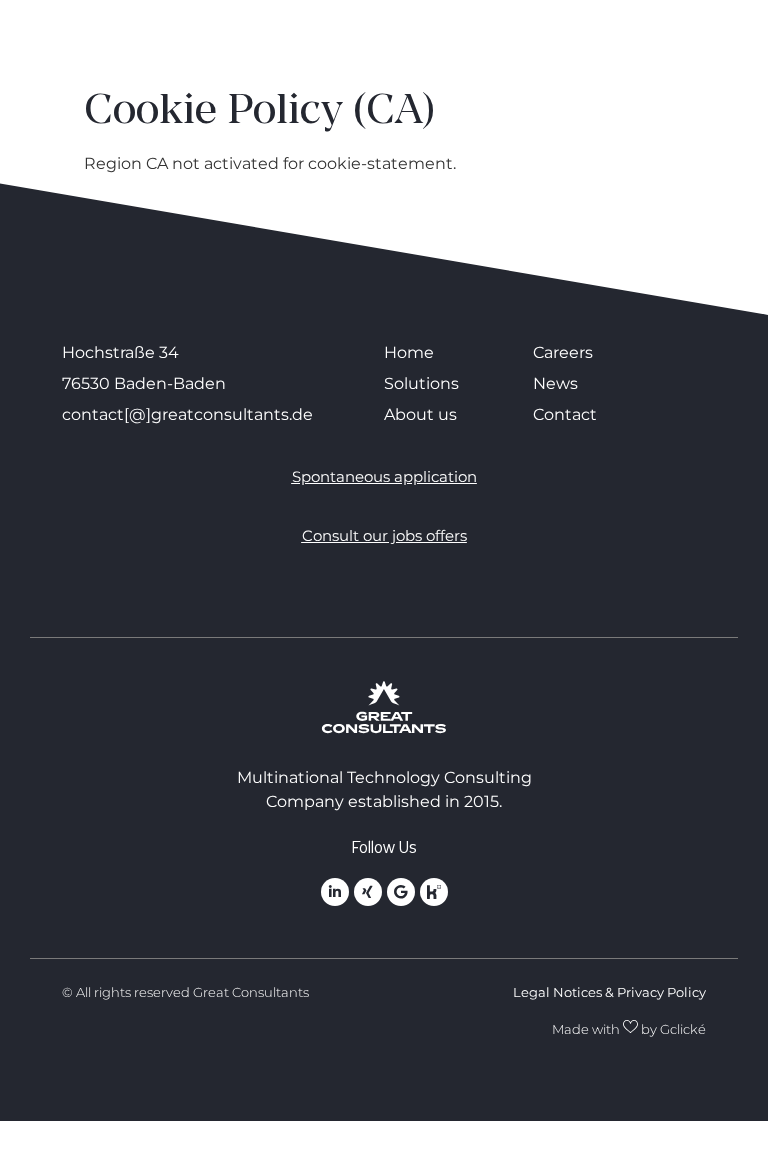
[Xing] (368, 892)
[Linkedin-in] (335, 892)
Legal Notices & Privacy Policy (609, 992)
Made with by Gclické (629, 1029)
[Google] (401, 892)
